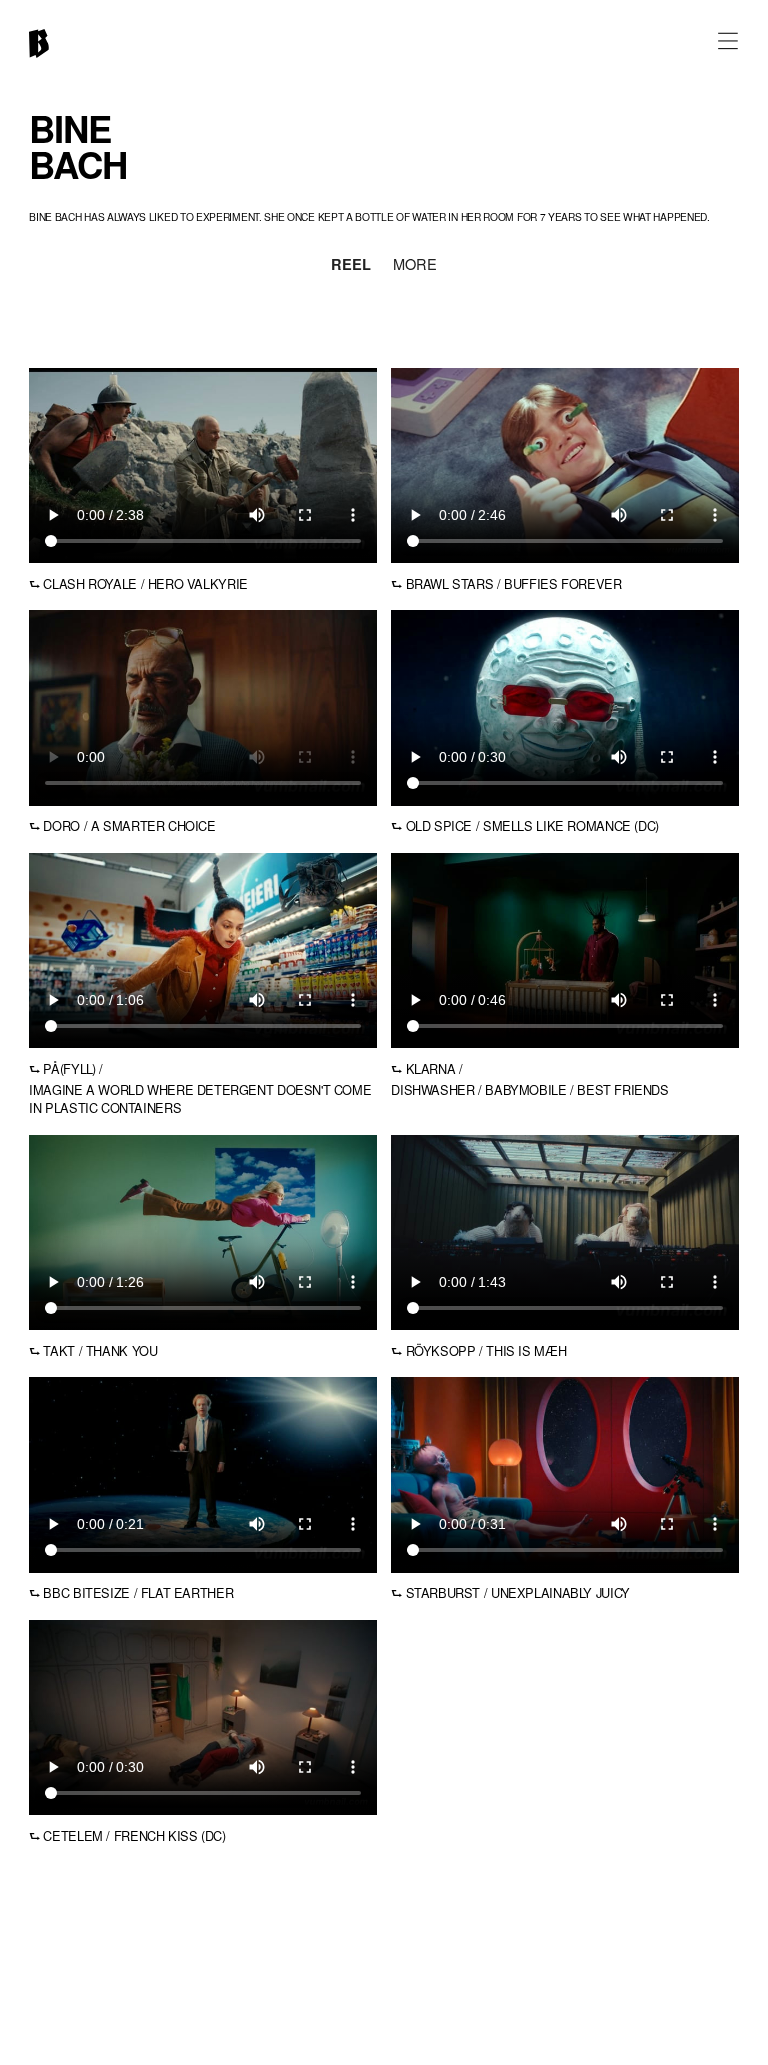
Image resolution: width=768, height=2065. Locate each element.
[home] (39, 43)
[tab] (351, 266)
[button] (728, 39)
